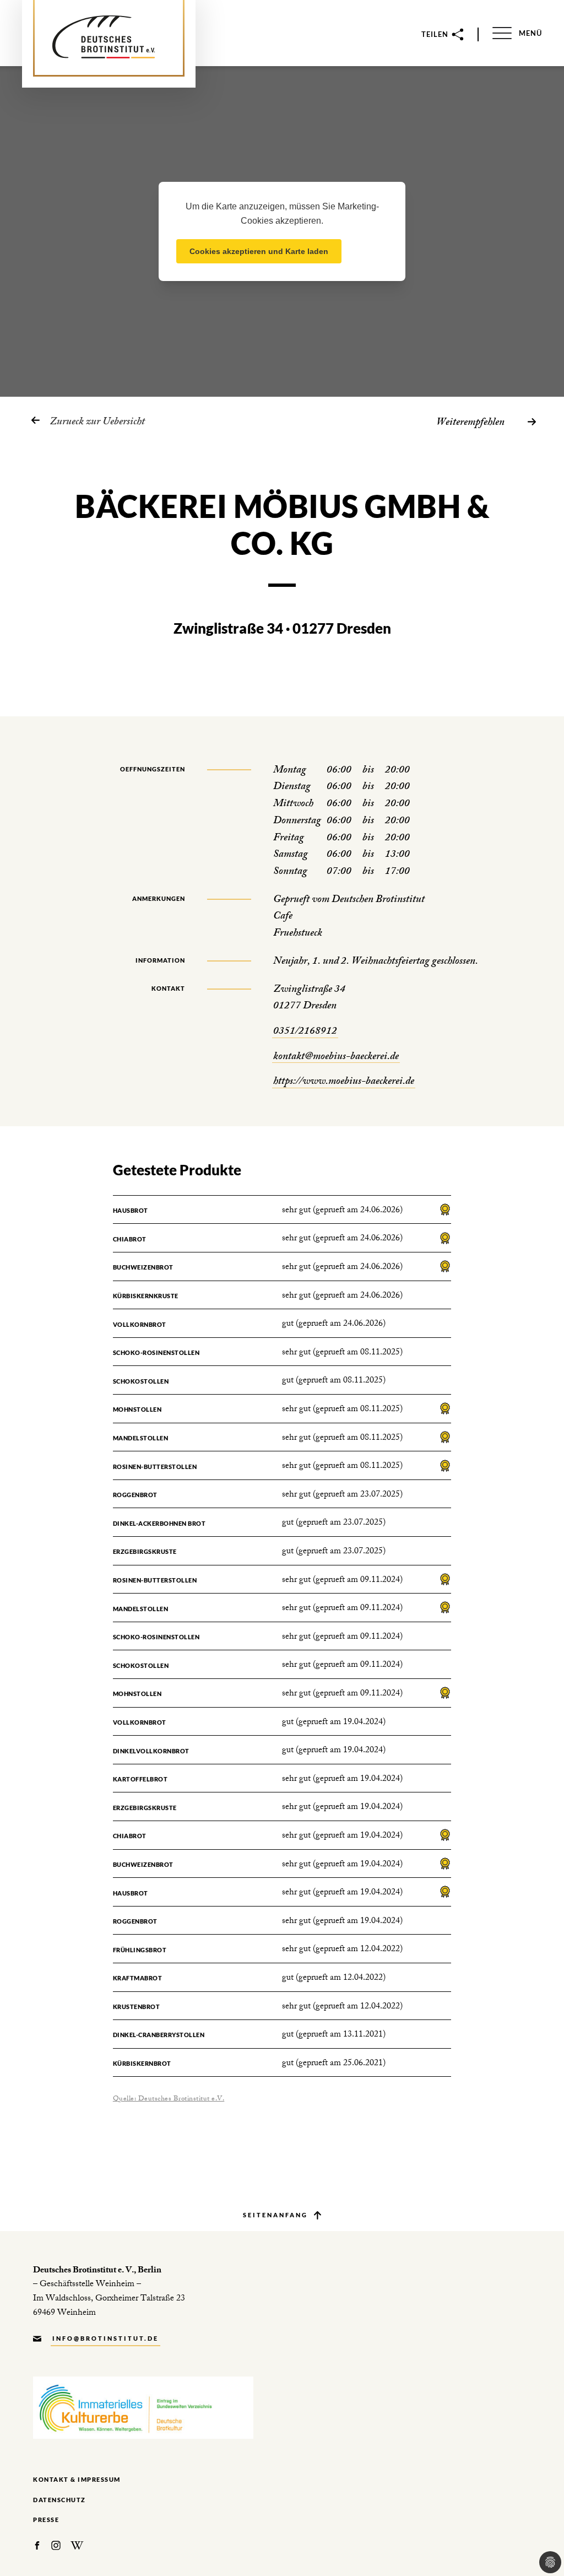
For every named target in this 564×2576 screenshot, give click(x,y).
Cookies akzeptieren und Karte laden (259, 251)
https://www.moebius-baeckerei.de (344, 1082)
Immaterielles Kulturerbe (143, 2408)
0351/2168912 (305, 1032)
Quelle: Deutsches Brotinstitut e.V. (169, 2099)
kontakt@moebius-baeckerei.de (336, 1058)
